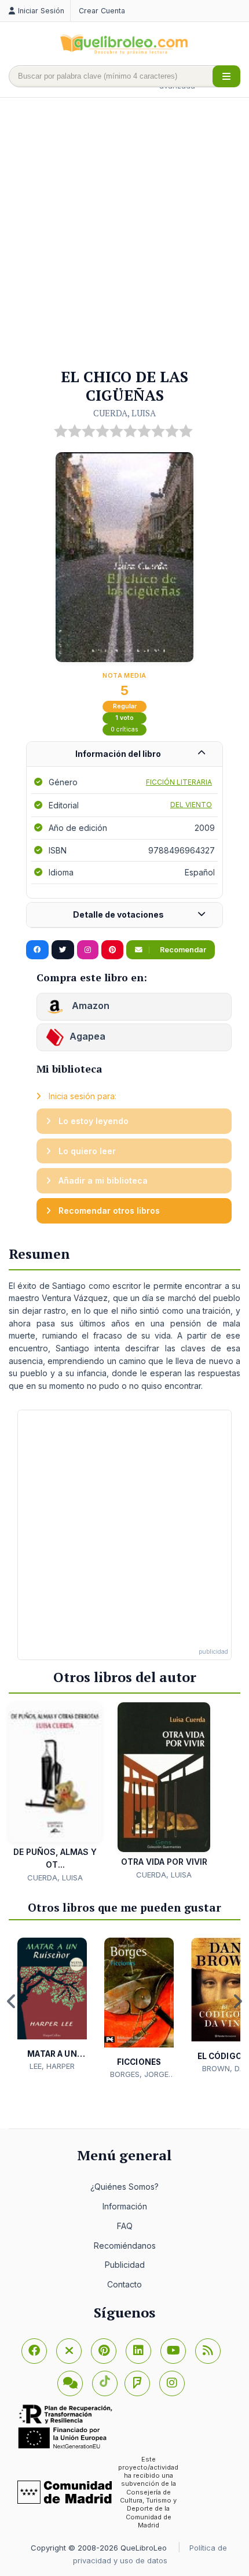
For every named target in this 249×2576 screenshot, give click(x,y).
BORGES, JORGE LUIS (139, 2075)
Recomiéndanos (125, 2246)
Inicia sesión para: (81, 1096)
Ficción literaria (179, 782)
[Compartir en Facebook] (37, 950)
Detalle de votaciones (118, 914)
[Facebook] (34, 2351)
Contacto (124, 2284)
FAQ (125, 2226)
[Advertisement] (124, 234)
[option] (52, 2005)
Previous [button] (12, 2001)
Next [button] (237, 2001)
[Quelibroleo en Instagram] (88, 950)
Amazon (89, 1006)
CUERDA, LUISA (124, 413)
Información (125, 2206)
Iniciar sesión (41, 11)
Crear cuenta (102, 11)
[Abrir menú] (226, 76)
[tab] (124, 754)
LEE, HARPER (52, 2066)
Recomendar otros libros (108, 1211)
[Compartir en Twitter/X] (63, 950)
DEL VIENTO (191, 805)
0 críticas (124, 729)
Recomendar (182, 950)
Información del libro (118, 754)
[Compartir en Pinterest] (112, 950)
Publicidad (125, 2265)
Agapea (87, 1037)
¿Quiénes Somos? (124, 2187)
